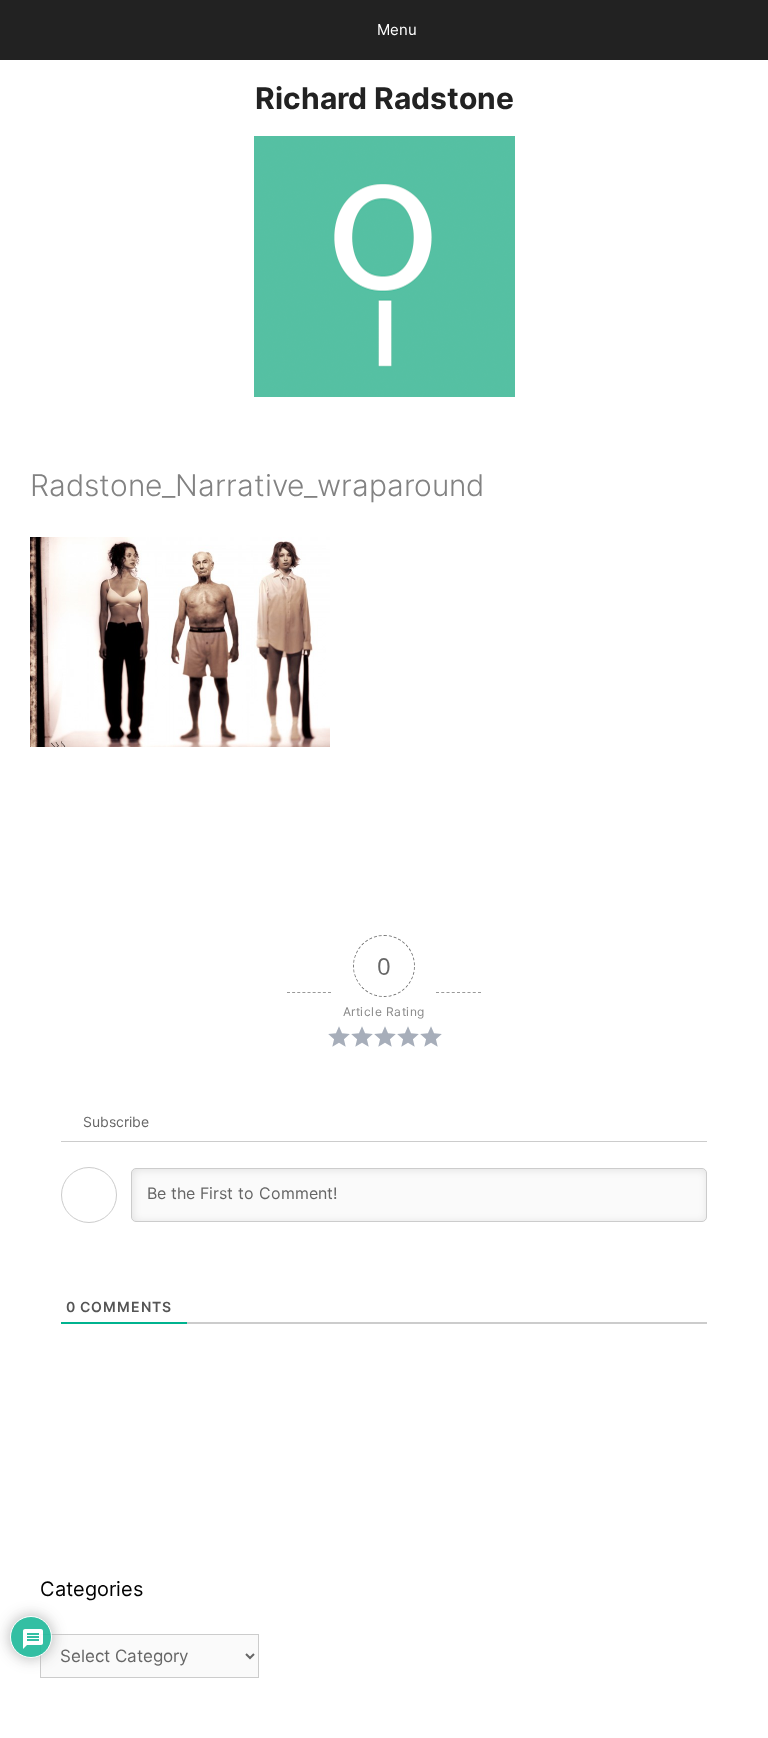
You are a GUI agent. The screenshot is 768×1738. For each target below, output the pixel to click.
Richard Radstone (384, 98)
